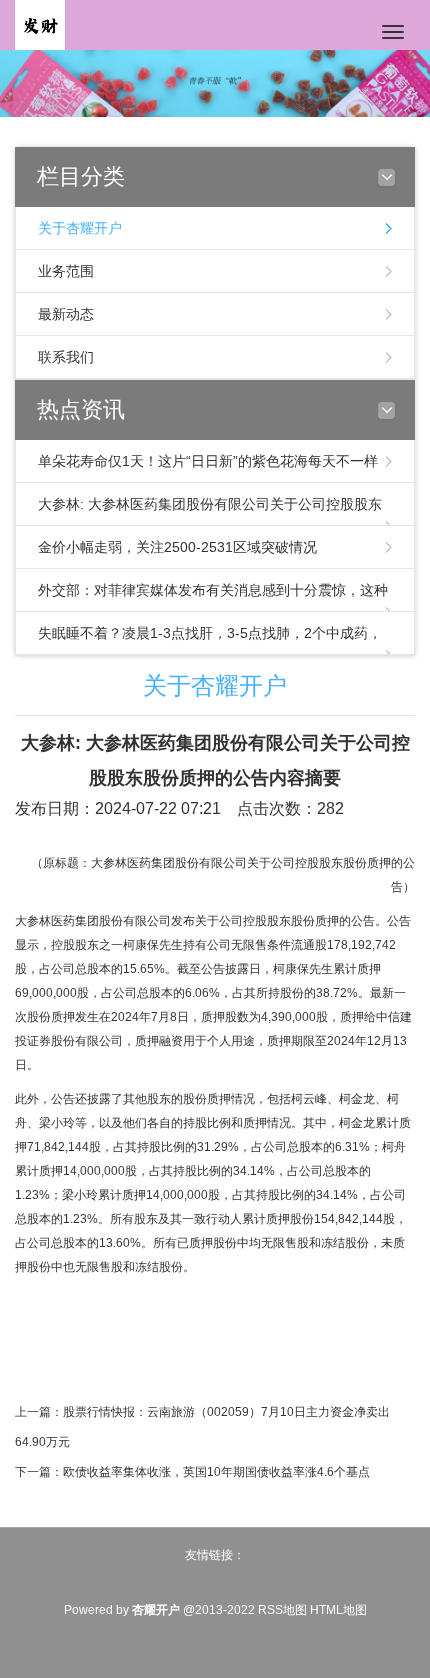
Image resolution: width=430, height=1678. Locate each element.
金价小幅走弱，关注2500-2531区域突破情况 (177, 547)
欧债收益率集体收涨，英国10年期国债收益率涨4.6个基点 (216, 1472)
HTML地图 (338, 1610)
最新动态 (66, 314)
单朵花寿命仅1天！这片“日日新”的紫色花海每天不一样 (208, 461)
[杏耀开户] (40, 24)
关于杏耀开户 (80, 228)
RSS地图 (282, 1610)
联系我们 (66, 357)
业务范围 (66, 271)
